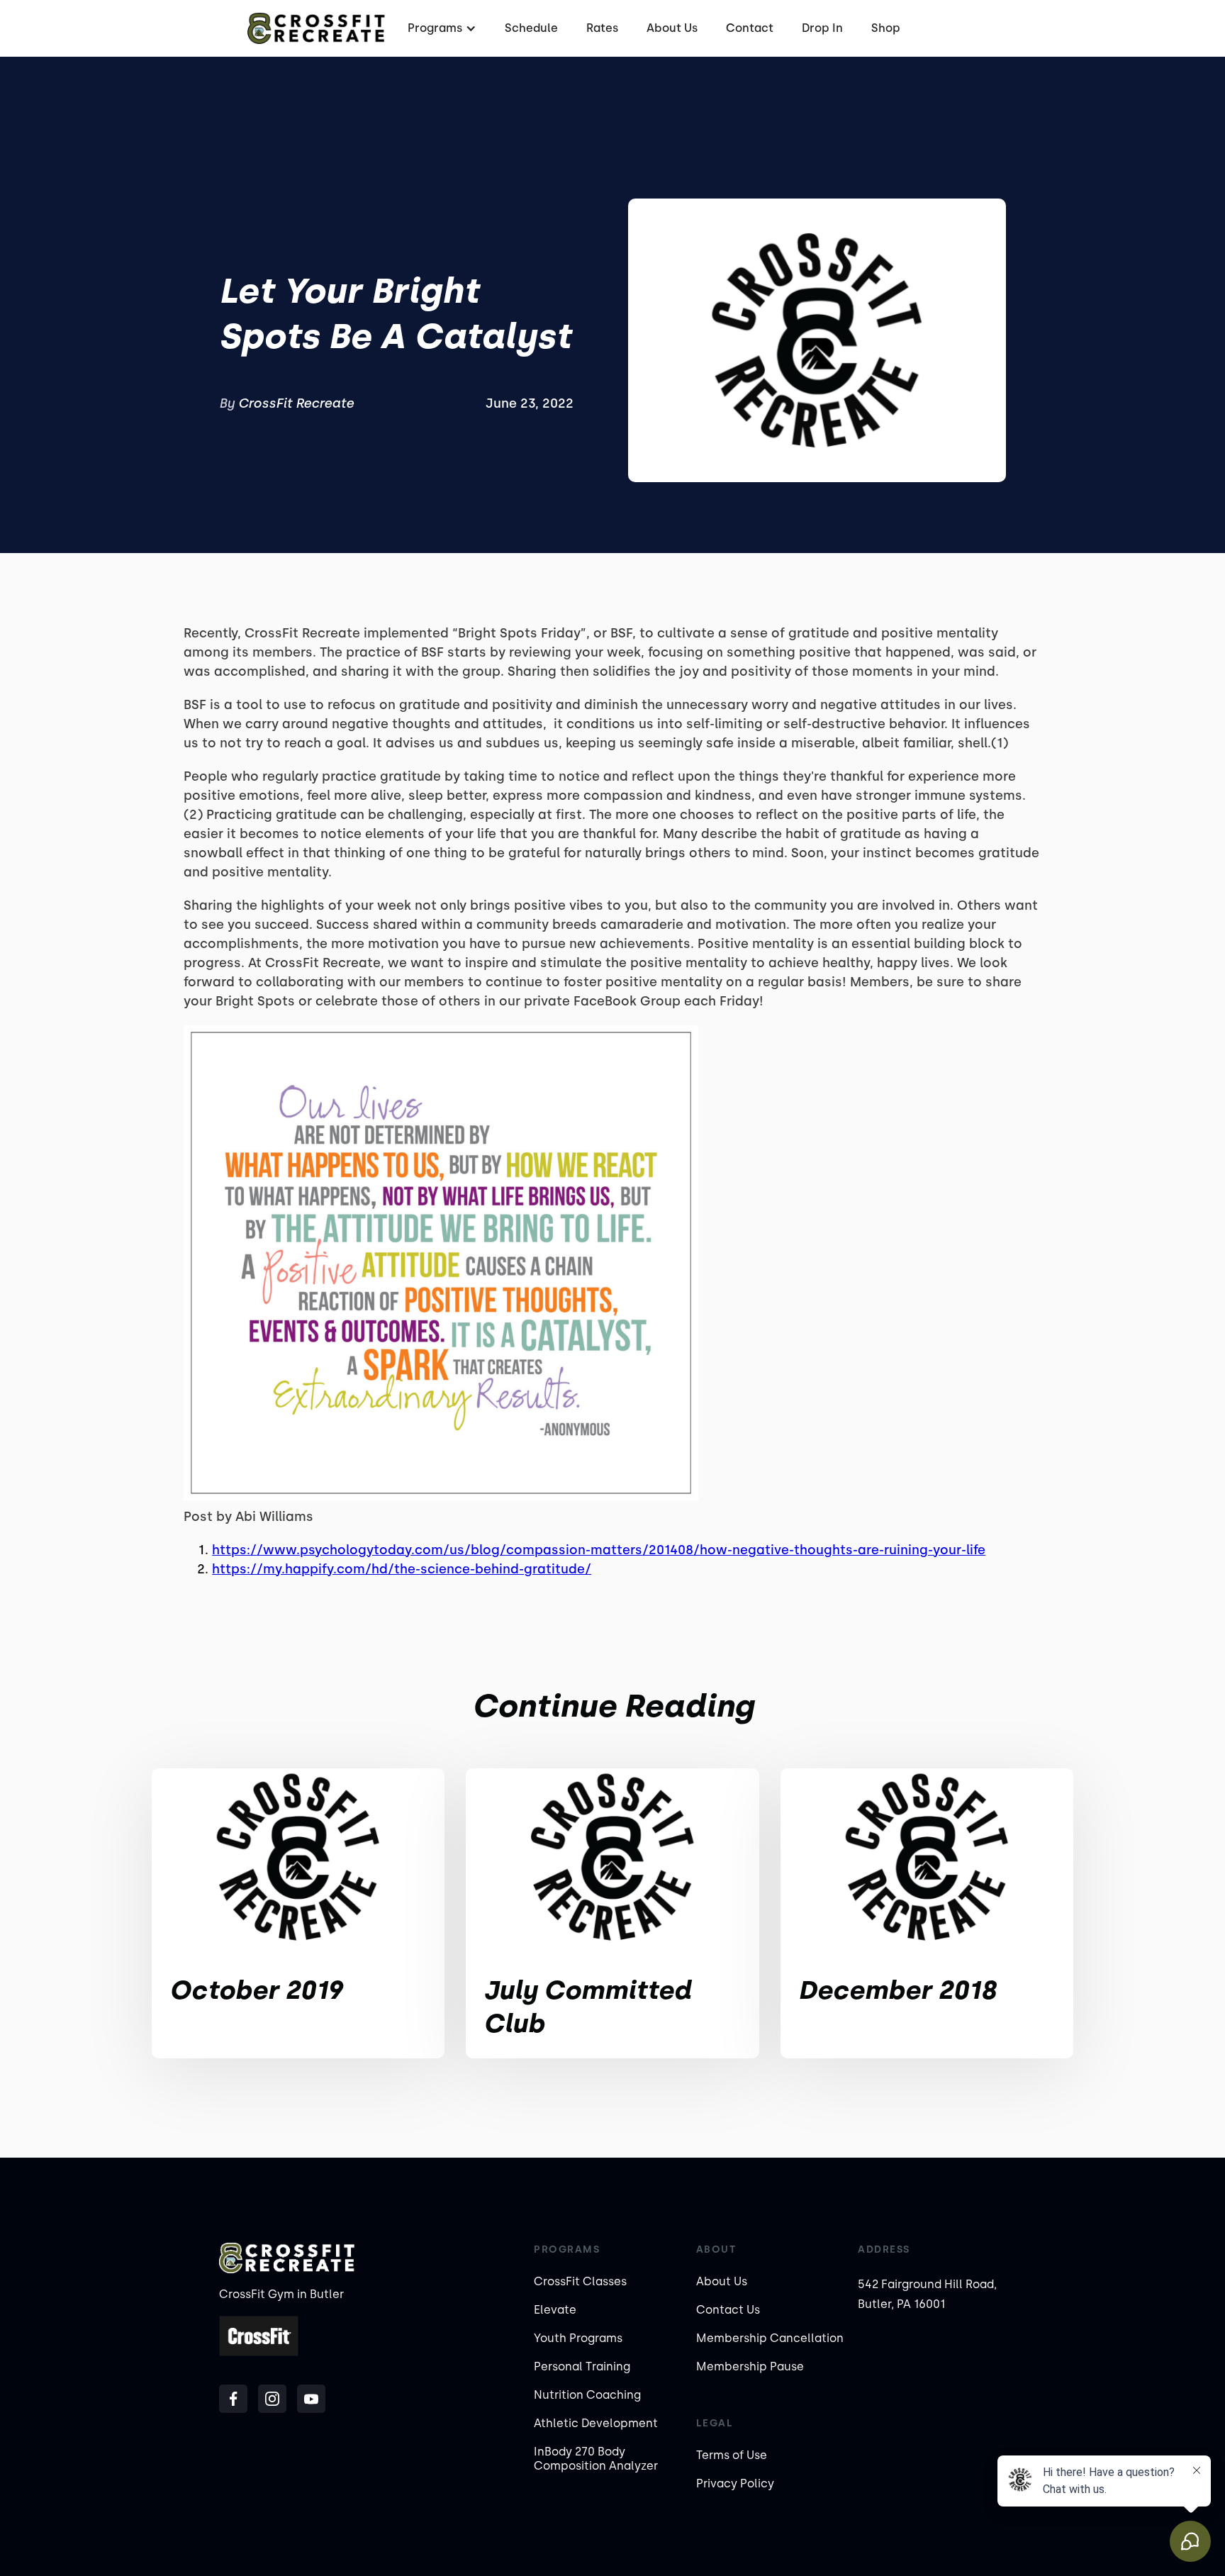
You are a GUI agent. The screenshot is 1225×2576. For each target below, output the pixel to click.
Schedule (531, 28)
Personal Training (582, 2366)
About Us (672, 28)
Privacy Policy (735, 2483)
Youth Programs (578, 2338)
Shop (886, 28)
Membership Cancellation (770, 2338)
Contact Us (728, 2310)
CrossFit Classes (580, 2281)
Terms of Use (732, 2455)
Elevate (555, 2310)
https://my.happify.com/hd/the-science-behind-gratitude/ (402, 1569)
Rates (602, 28)
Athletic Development (596, 2423)
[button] (440, 28)
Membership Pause (750, 2366)
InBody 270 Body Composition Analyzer (596, 2459)
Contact (750, 28)
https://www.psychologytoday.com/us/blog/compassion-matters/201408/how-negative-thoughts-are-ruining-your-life (599, 1550)
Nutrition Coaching (587, 2395)
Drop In (822, 28)
